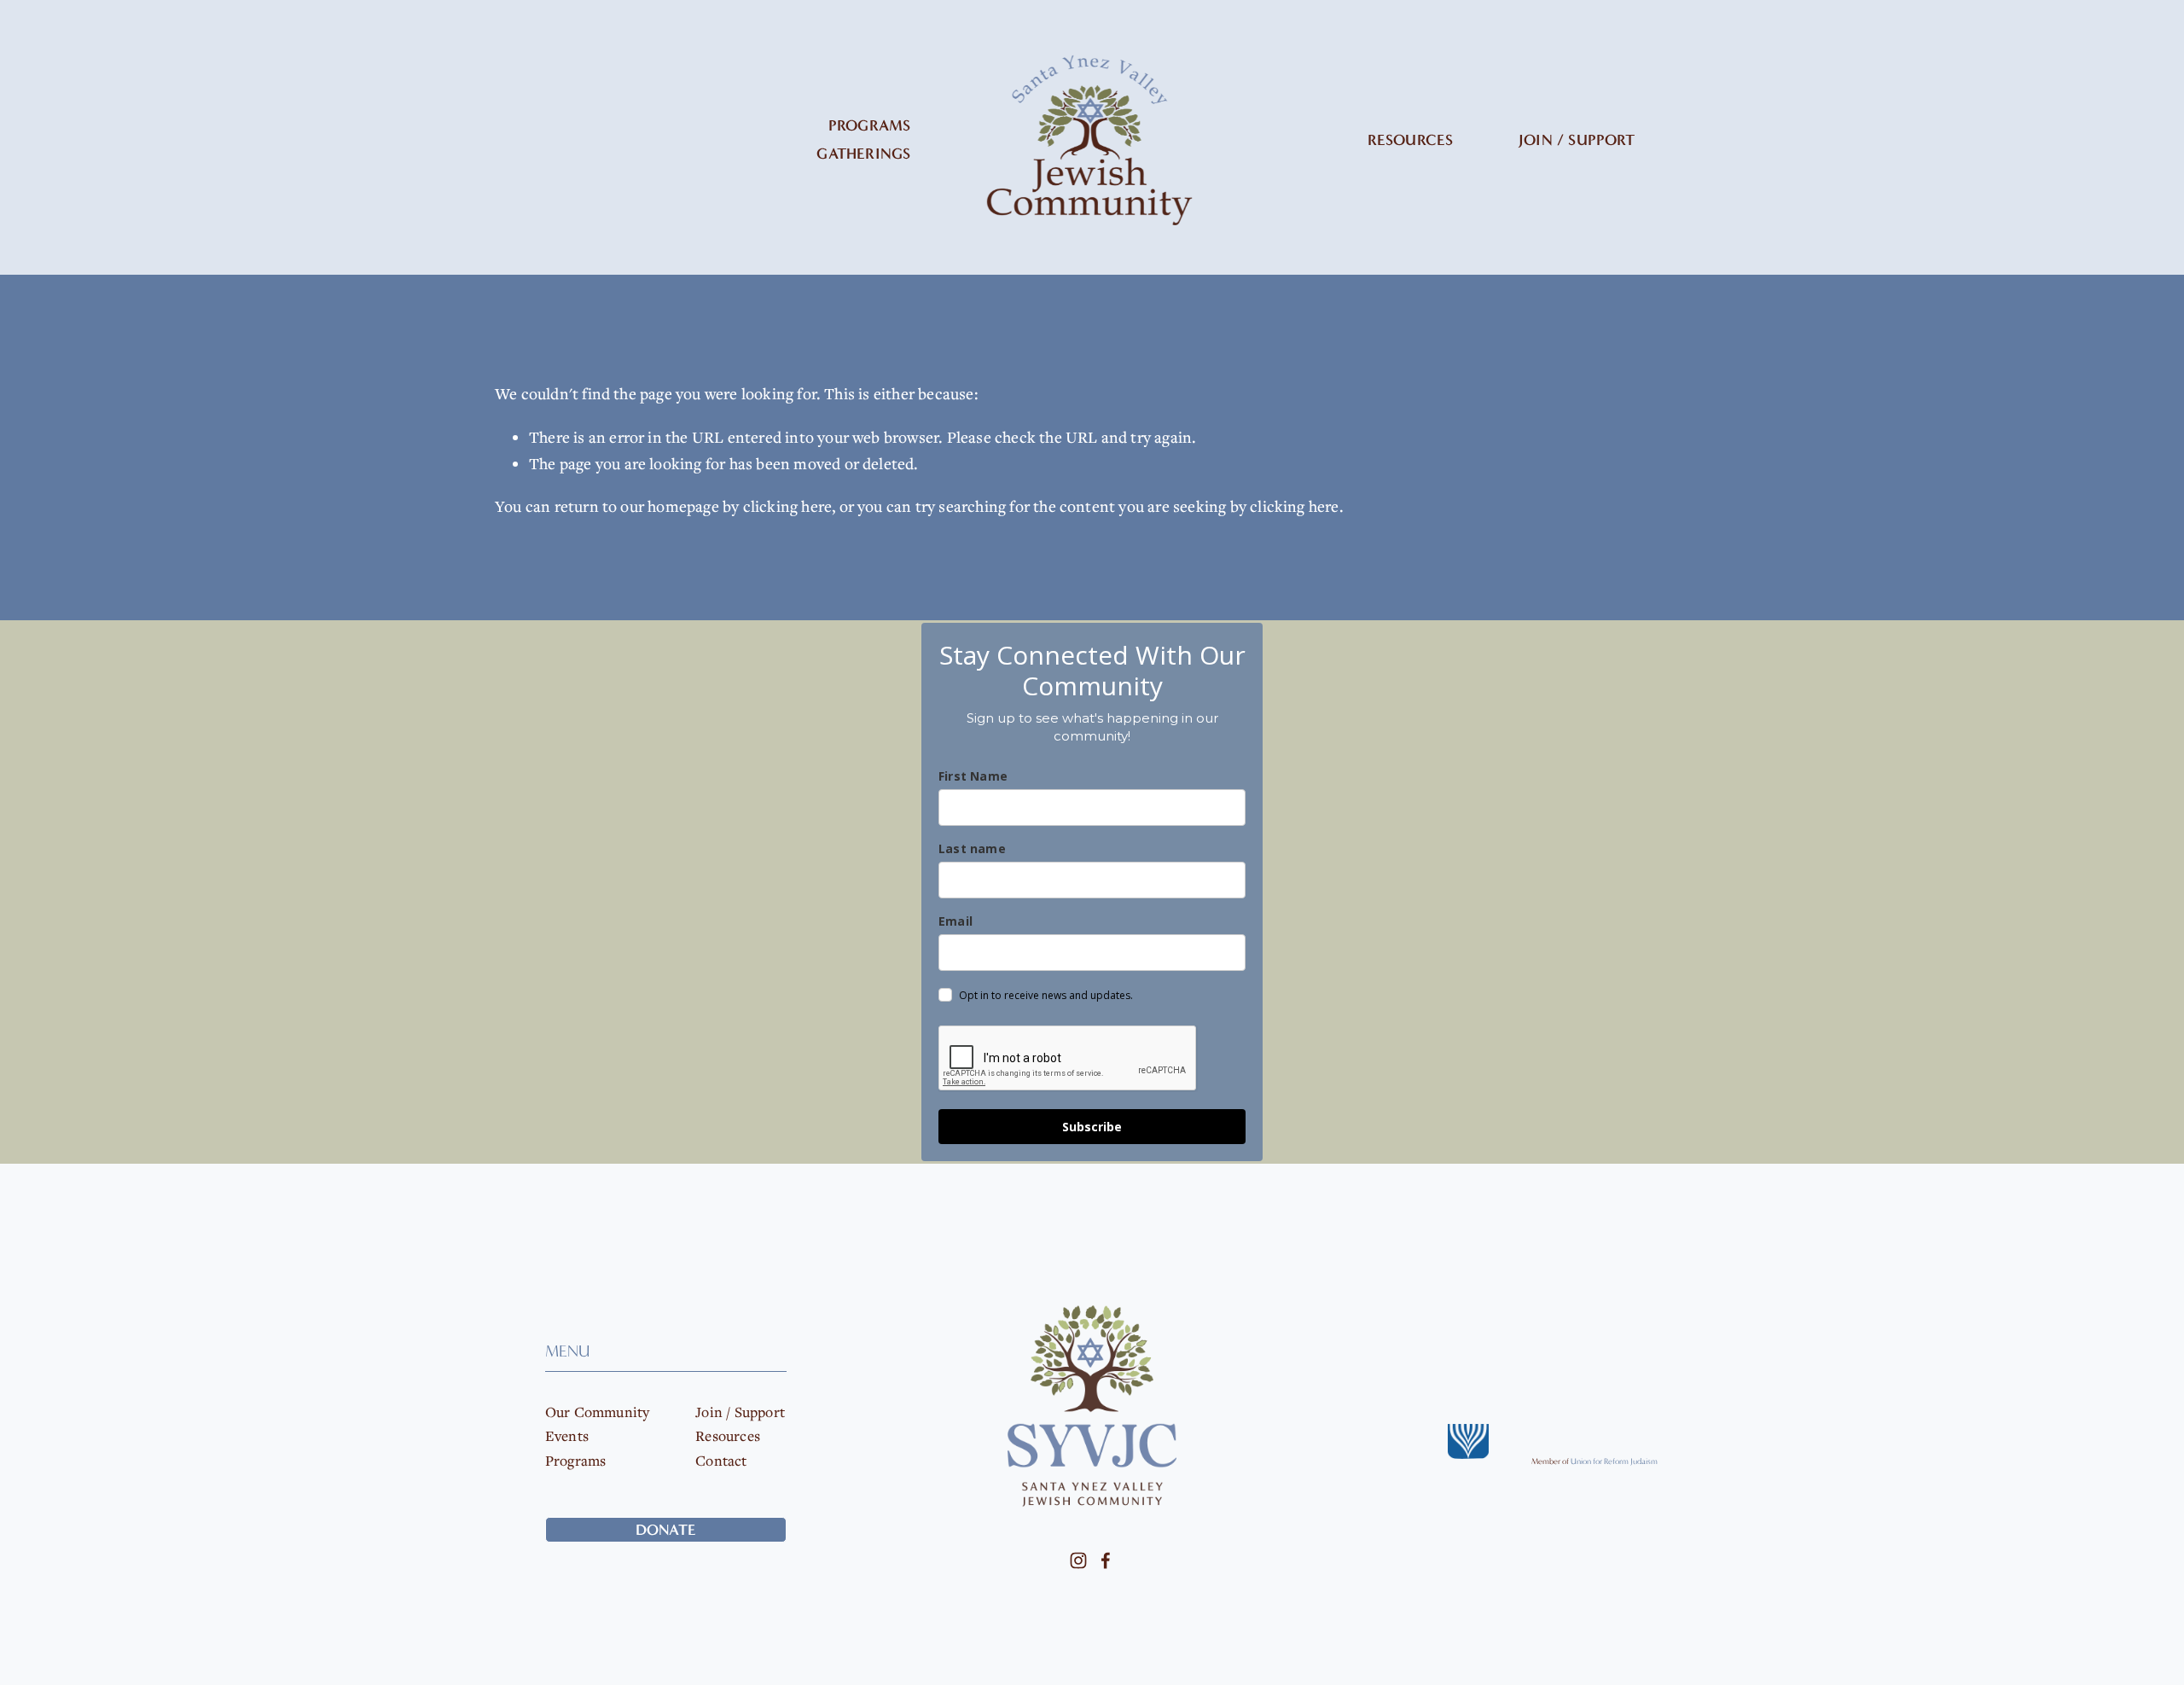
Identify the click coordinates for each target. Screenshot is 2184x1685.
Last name (972, 848)
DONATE (666, 1529)
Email (955, 921)
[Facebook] (1106, 1560)
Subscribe (1092, 1127)
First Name (973, 776)
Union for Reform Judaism (1614, 1462)
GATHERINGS (863, 154)
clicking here (788, 506)
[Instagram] (1078, 1560)
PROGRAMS (869, 125)
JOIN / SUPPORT (1577, 140)
